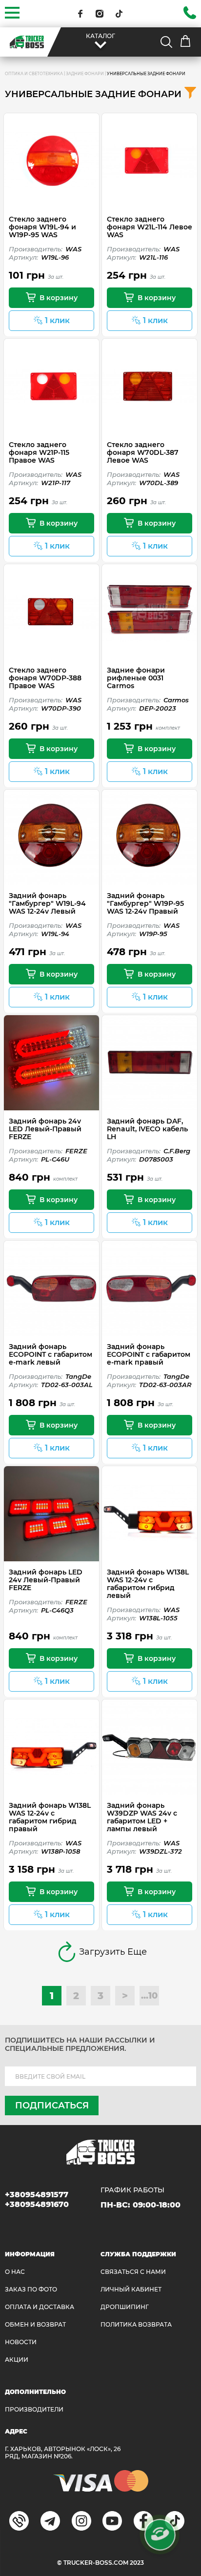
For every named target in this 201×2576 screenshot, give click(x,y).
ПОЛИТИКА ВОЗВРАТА (136, 2324)
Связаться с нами (133, 2272)
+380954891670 (37, 2204)
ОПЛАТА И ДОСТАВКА (40, 2307)
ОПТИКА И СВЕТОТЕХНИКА (34, 74)
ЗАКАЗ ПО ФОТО (31, 2289)
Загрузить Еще (113, 1952)
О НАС (15, 2272)
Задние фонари (85, 74)
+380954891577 (37, 2195)
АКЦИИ (17, 2360)
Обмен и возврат (35, 2324)
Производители (34, 2409)
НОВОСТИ (21, 2342)
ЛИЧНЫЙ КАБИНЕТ (131, 2289)
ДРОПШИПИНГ (125, 2307)
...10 (149, 1996)
